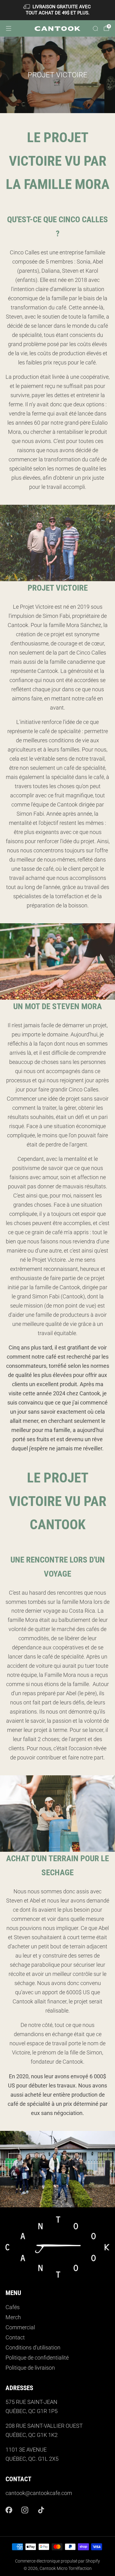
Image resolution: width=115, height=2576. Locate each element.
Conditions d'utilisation (33, 2348)
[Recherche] (95, 28)
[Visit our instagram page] (25, 2510)
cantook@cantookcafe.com (39, 2493)
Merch (13, 2317)
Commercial (20, 2327)
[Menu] (9, 28)
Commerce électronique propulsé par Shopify (57, 2561)
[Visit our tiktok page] (41, 2510)
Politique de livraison (30, 2368)
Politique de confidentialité (37, 2358)
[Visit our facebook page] (9, 2510)
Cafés (13, 2307)
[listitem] (58, 10)
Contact (15, 2338)
